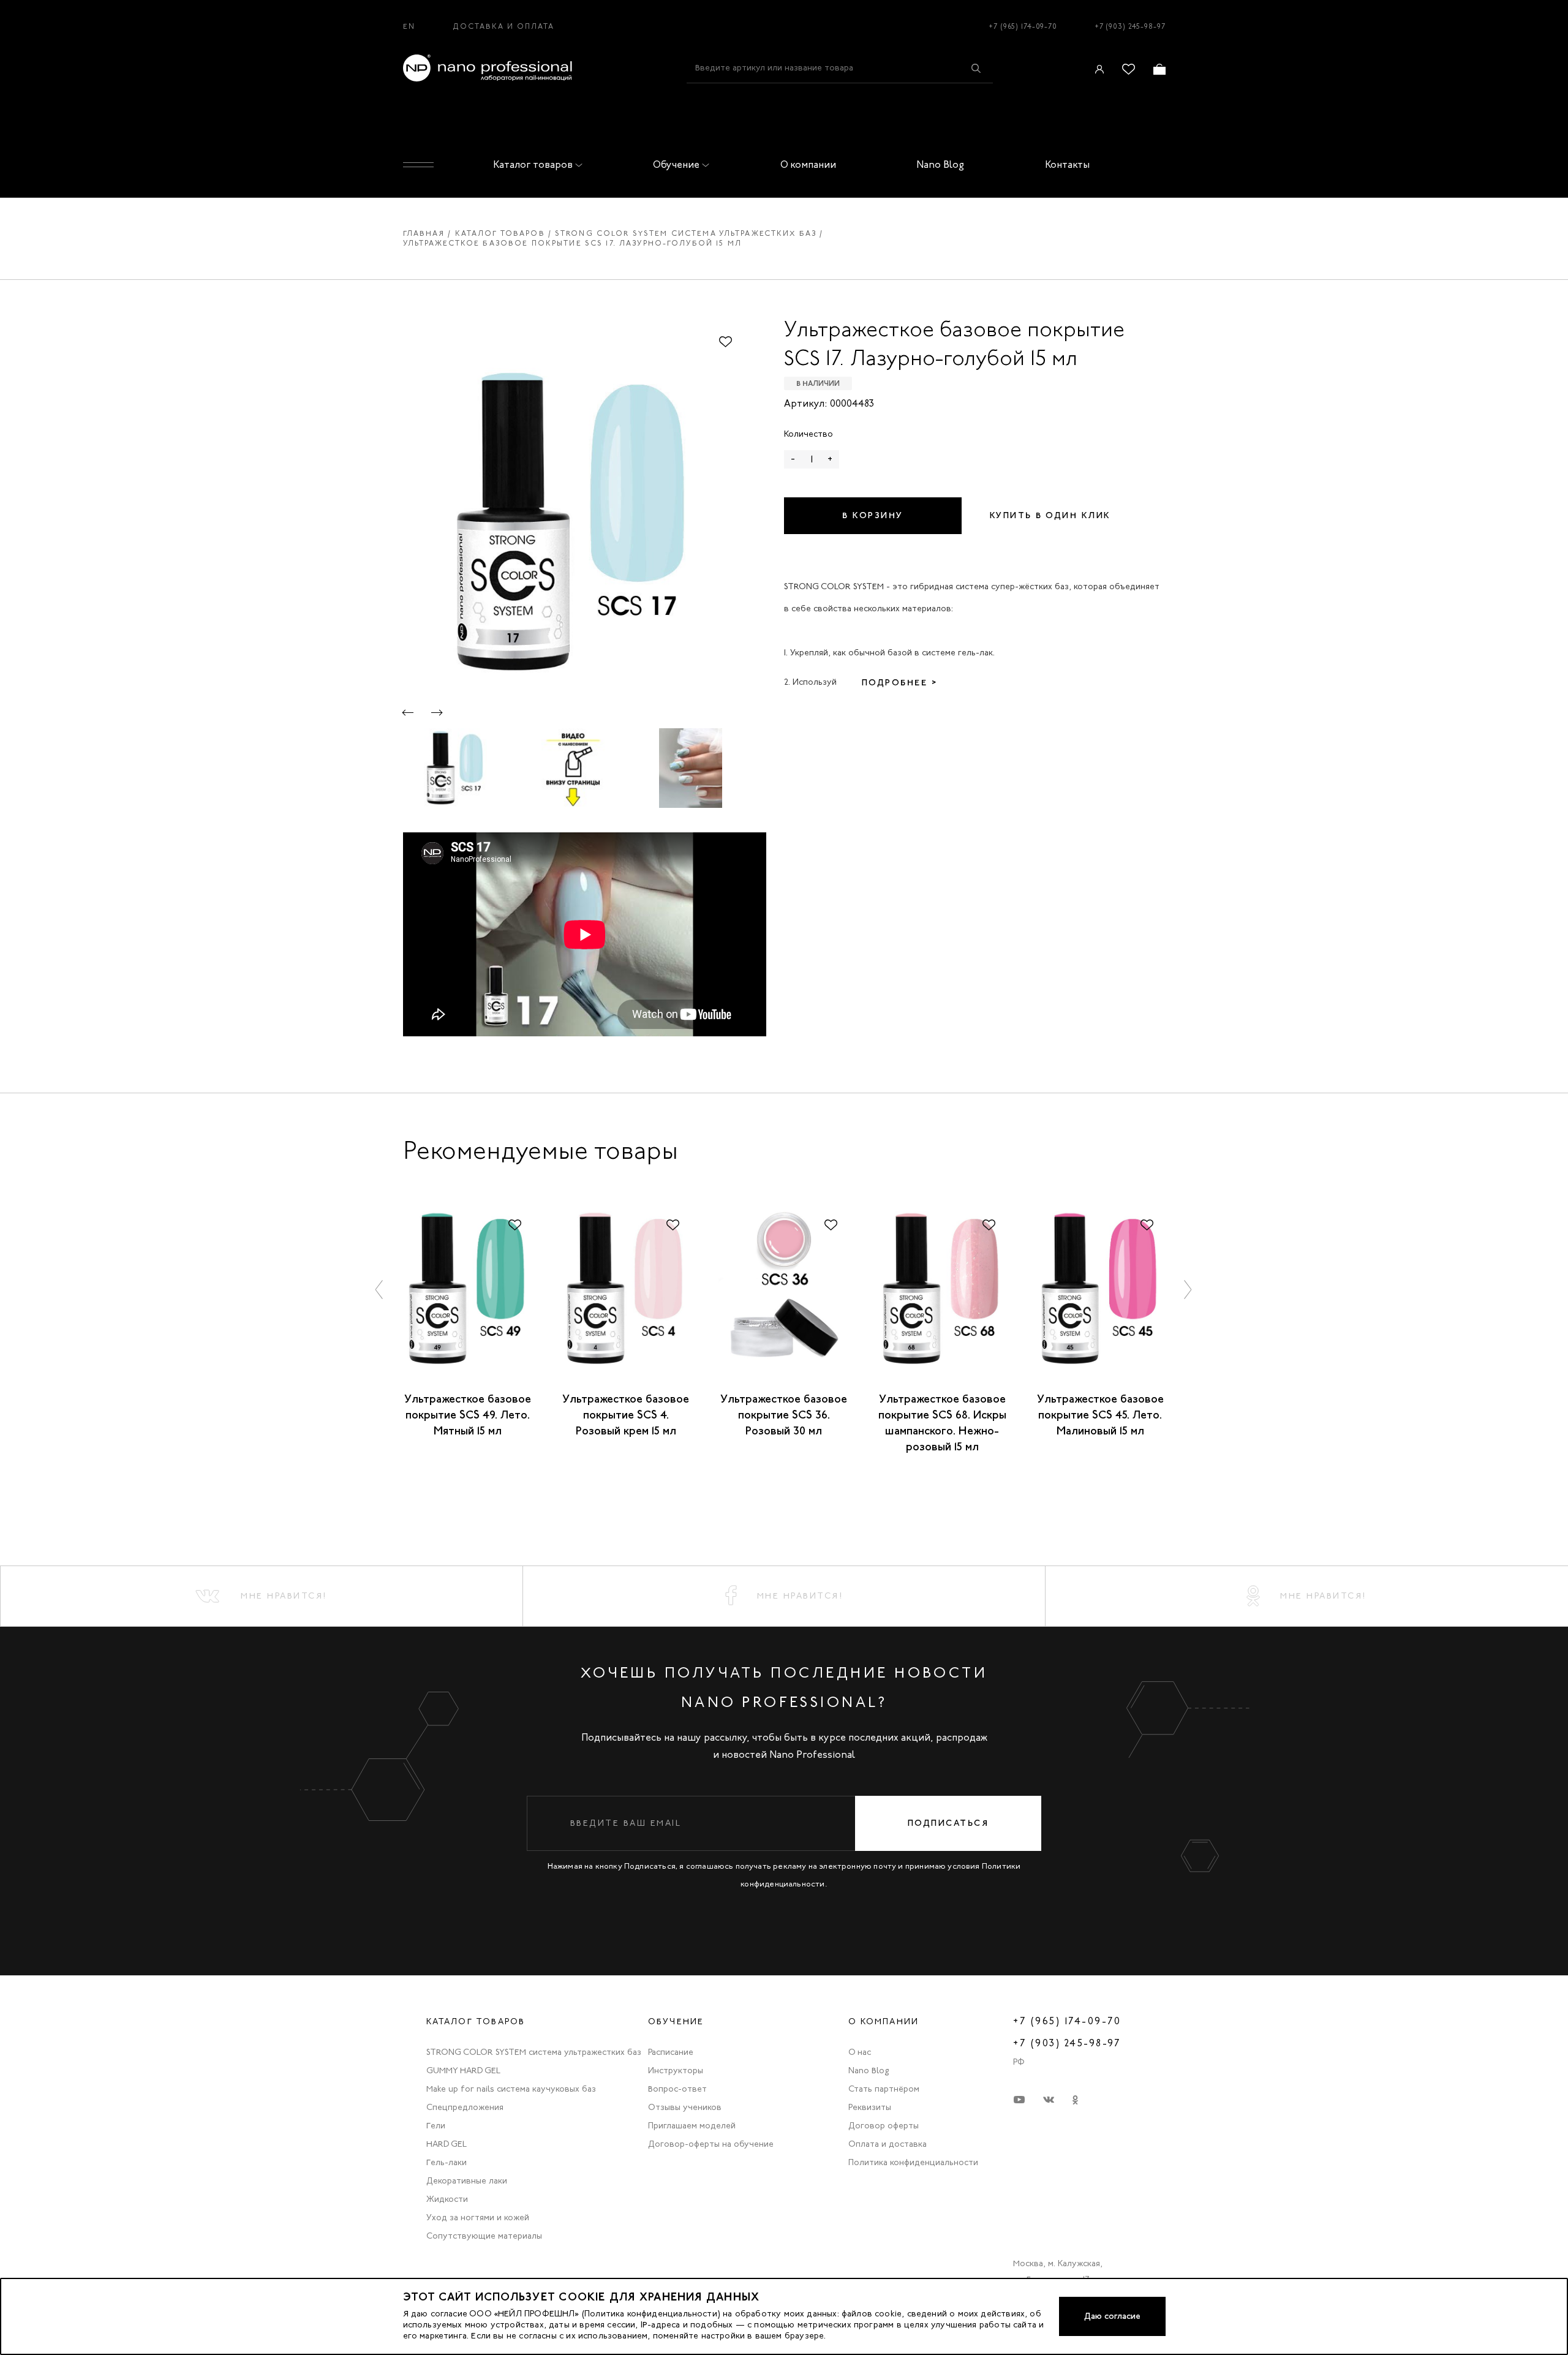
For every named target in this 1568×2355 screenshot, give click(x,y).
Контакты (1067, 164)
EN (409, 26)
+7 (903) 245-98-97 (1130, 26)
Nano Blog (940, 164)
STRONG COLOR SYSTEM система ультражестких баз (686, 233)
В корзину (873, 515)
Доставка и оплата (504, 26)
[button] (408, 713)
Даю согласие (1112, 2316)
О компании (808, 164)
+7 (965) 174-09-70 (1023, 26)
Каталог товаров (533, 164)
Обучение (676, 164)
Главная (424, 233)
